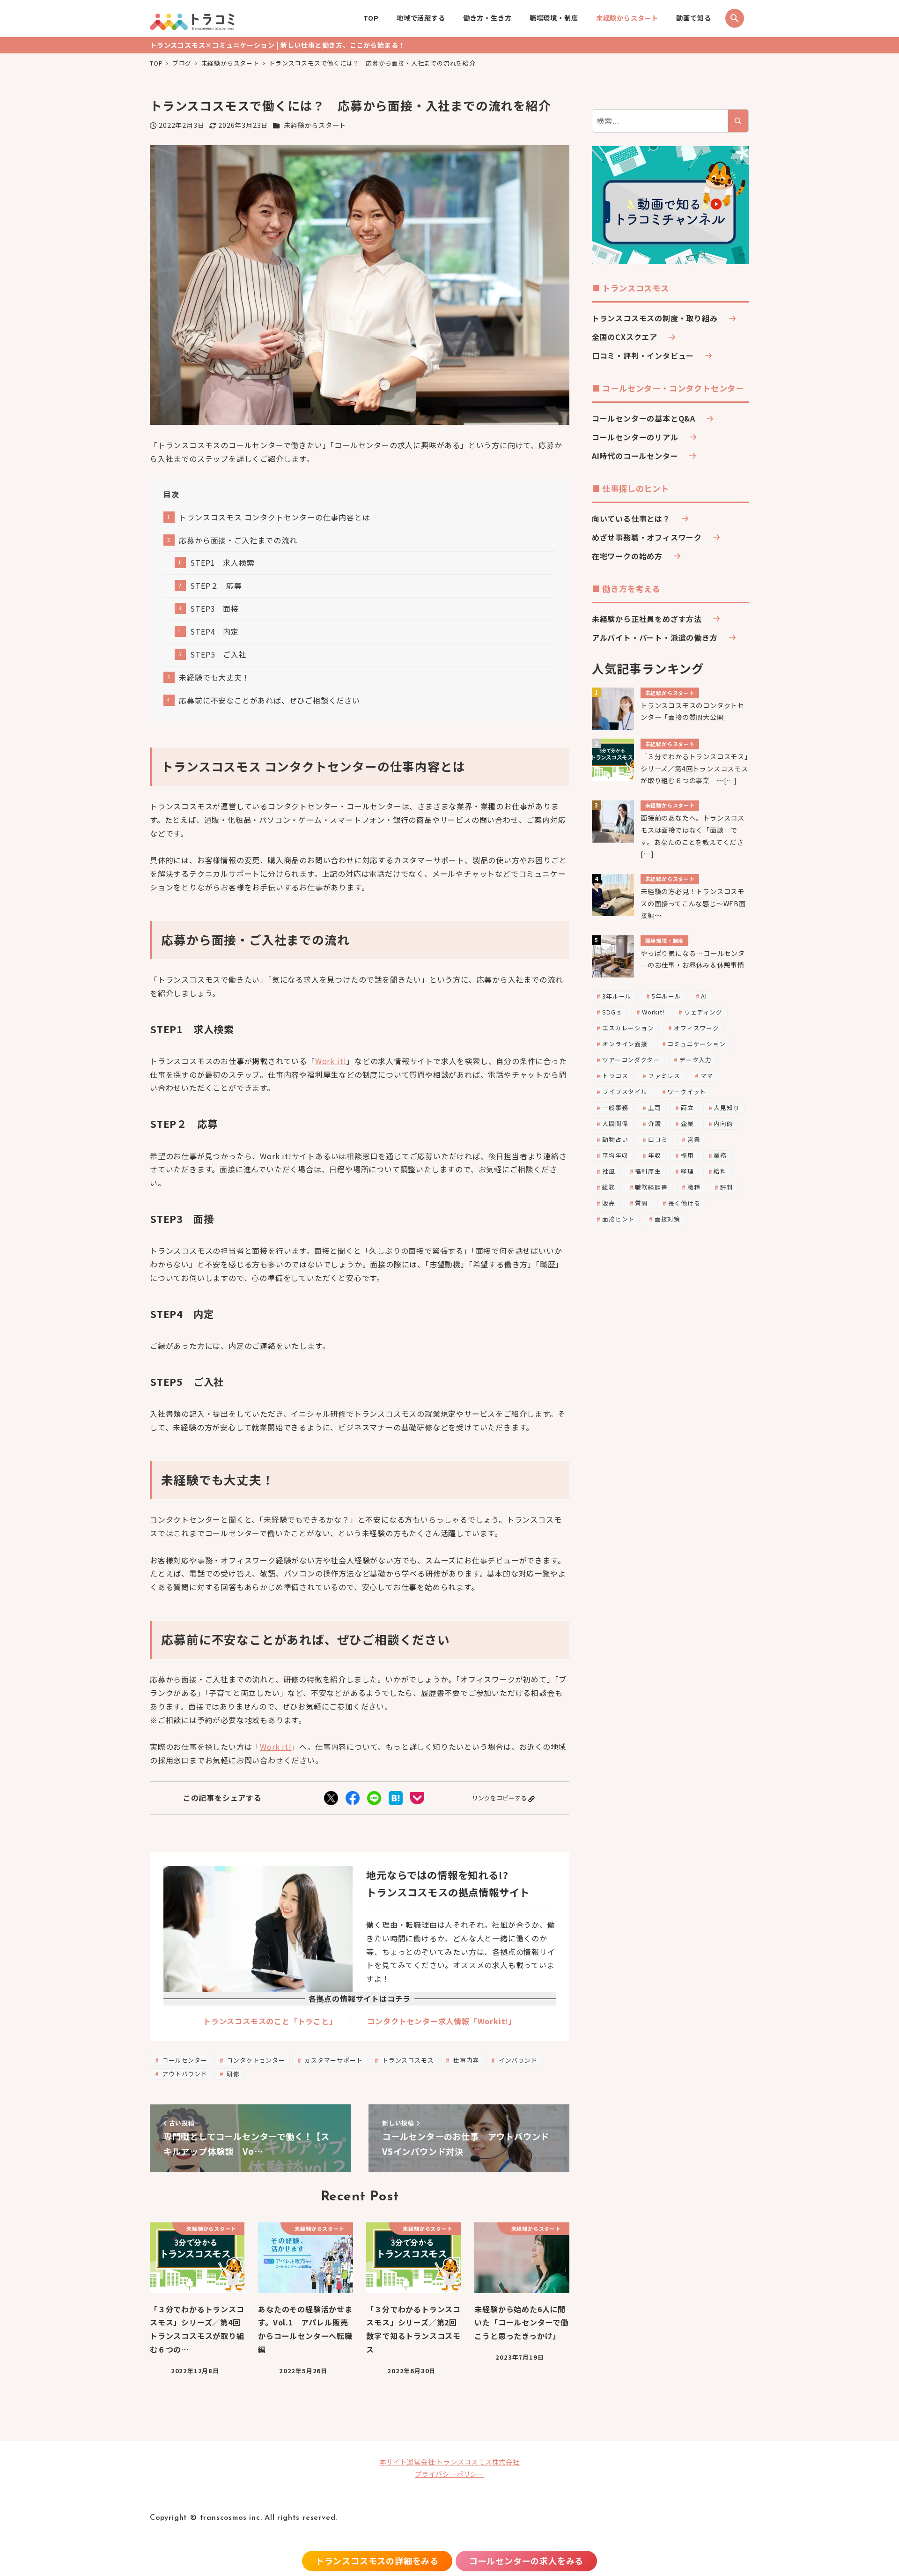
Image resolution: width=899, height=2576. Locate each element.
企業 (687, 1123)
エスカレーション (628, 1028)
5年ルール (667, 996)
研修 (232, 2074)
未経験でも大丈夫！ (214, 677)
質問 (641, 1203)
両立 (687, 1107)
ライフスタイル (625, 1092)
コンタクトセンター (255, 2060)
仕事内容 (465, 2060)
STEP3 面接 (214, 608)
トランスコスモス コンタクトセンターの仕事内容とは (274, 517)
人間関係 (615, 1123)
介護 (655, 1123)
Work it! (331, 1061)
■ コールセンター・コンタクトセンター (668, 388)
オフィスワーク (696, 1028)
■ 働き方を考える (626, 588)
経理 (687, 1171)
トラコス (615, 1076)
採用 (687, 1155)
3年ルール (617, 996)
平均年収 (615, 1155)
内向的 (723, 1123)
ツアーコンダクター (631, 1060)
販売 (609, 1203)
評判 (727, 1187)
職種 (694, 1187)
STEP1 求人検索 (222, 563)
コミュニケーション (696, 1044)
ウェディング (703, 1012)
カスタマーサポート (332, 2060)
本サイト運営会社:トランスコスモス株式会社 (449, 2462)
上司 (655, 1107)
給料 (720, 1171)
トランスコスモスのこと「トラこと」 (271, 2021)
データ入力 (696, 1060)
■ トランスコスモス (630, 288)
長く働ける (684, 1203)
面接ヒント (618, 1219)
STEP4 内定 (214, 631)
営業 (694, 1139)
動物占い (615, 1139)
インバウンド (517, 2060)
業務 (720, 1155)
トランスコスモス (407, 2060)
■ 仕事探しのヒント (630, 488)
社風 (609, 1171)
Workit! (653, 1012)
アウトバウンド (184, 2074)
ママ (707, 1076)
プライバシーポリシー (449, 2474)
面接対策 (667, 1219)
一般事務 (615, 1107)
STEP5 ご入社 (218, 654)
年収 (655, 1155)
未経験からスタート (315, 125)
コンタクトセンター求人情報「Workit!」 (442, 2021)
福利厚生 (648, 1171)
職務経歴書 (651, 1187)
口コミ (658, 1139)
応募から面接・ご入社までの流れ (238, 540)
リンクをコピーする (499, 1798)
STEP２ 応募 (216, 585)
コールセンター (184, 2060)
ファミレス (664, 1076)
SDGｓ (612, 1012)
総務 (609, 1187)
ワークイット (687, 1092)
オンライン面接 (625, 1044)
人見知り (726, 1107)
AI (704, 996)
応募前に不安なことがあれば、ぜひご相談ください (269, 700)
